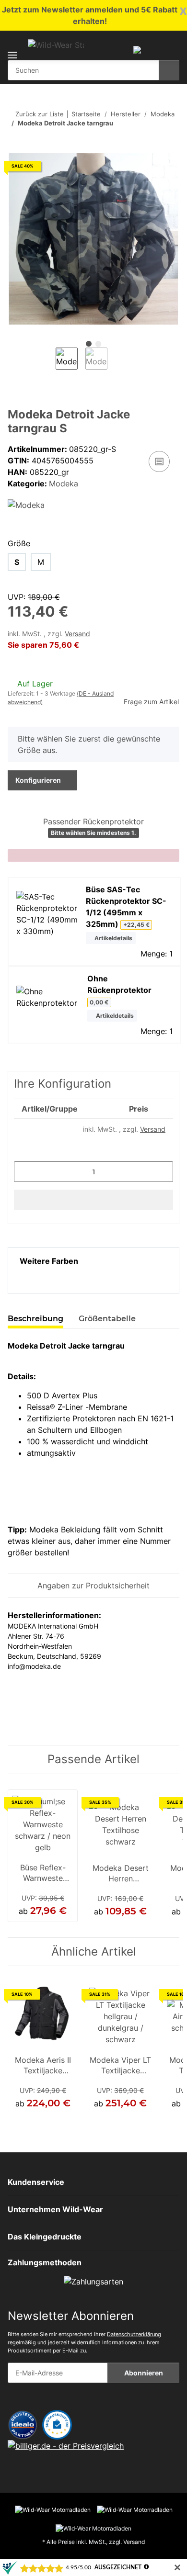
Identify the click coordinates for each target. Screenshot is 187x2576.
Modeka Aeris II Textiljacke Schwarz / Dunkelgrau (43, 2066)
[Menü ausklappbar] (12, 49)
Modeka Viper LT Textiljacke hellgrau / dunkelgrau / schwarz (120, 2066)
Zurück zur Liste (40, 114)
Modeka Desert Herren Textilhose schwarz (121, 1874)
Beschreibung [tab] (35, 1319)
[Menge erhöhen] (162, 1172)
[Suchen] (169, 70)
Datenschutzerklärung (134, 2334)
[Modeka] (26, 505)
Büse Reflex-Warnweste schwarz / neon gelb (43, 1874)
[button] (137, 49)
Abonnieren (144, 2373)
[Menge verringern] (25, 1172)
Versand (77, 634)
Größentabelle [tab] (107, 1319)
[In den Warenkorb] (15, 148)
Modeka (64, 484)
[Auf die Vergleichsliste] (159, 461)
